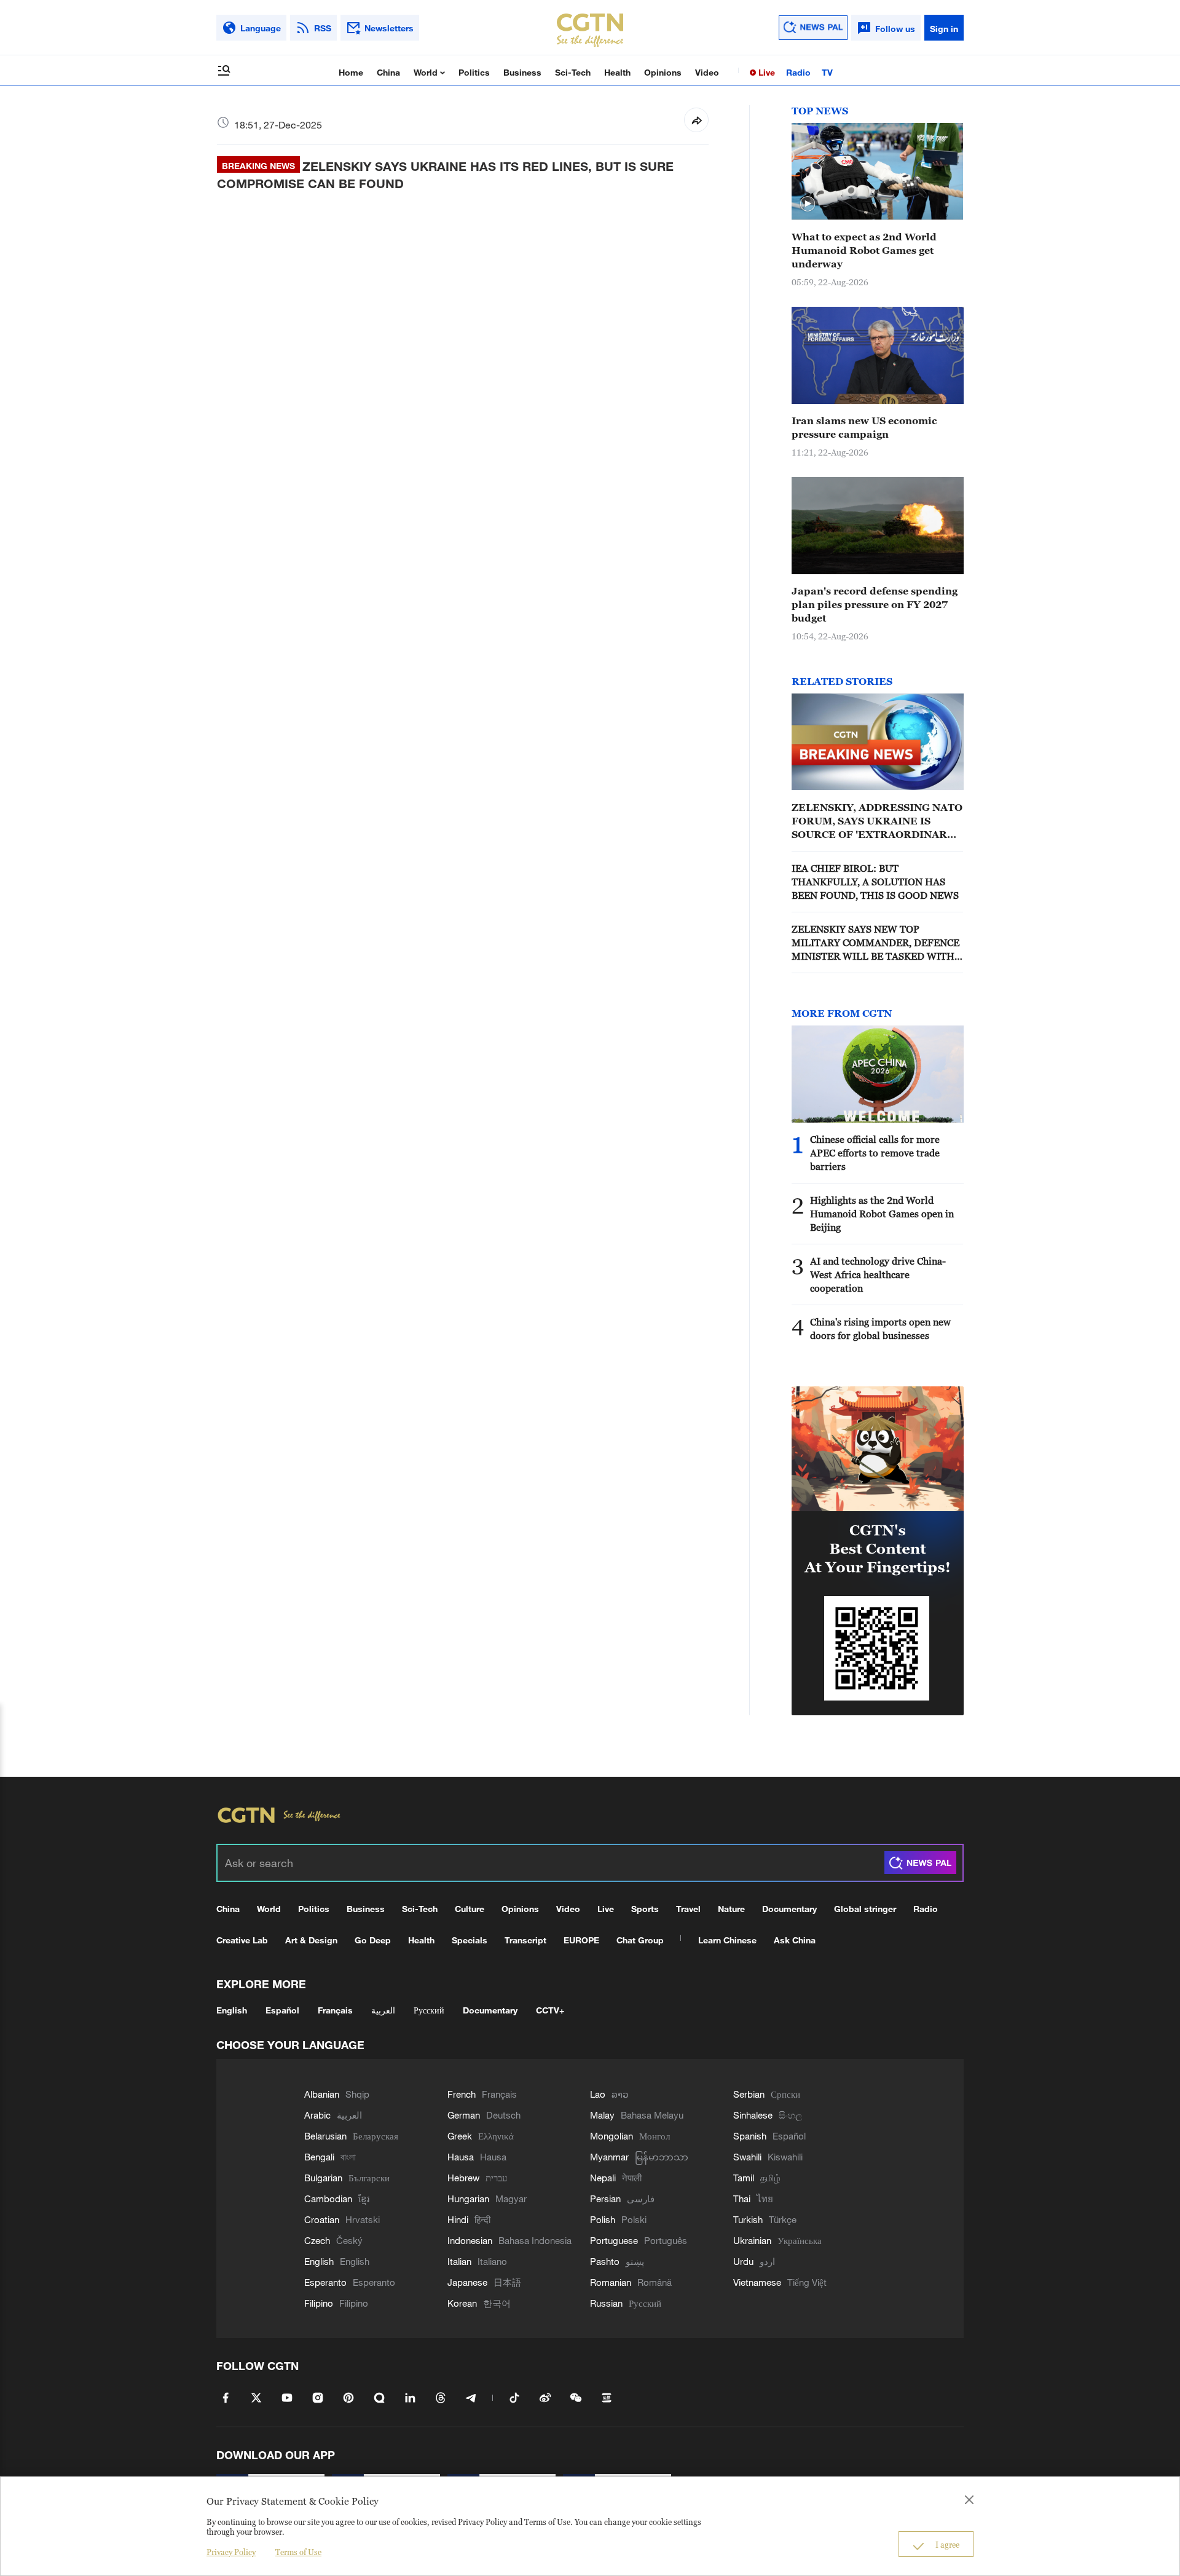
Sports (645, 1909)
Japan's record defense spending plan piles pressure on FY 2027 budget (875, 604)
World (427, 72)
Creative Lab (242, 1940)
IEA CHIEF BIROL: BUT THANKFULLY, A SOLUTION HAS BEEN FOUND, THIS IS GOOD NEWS (875, 882)
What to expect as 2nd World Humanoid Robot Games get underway (864, 250)
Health (617, 72)
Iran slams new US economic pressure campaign (864, 427)
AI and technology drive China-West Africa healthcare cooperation (878, 1274)
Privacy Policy (231, 2552)
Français (335, 2010)
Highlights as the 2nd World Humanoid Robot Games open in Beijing (882, 1214)
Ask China (795, 1940)
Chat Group (640, 1940)
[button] (808, 204)
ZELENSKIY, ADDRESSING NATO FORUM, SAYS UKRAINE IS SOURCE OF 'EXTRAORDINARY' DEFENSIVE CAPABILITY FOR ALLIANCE (877, 821)
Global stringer (865, 1909)
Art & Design (311, 1940)
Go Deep (373, 1940)
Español (282, 2010)
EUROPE (581, 1940)
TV (827, 72)
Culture (470, 1909)
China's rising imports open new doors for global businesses (880, 1329)
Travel (688, 1909)
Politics (474, 72)
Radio (798, 72)
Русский (429, 2010)
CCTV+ (550, 2010)
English (232, 2010)
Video (707, 72)
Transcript (525, 1940)
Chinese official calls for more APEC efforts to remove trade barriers (875, 1153)
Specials (470, 1940)
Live (765, 72)
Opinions (663, 72)
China (388, 72)
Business (522, 72)
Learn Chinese (727, 1940)
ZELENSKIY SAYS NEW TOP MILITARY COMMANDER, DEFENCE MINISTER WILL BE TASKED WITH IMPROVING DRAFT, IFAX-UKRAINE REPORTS (876, 943)
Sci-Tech (573, 72)
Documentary (789, 1909)
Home (351, 72)
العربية (383, 2010)
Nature (731, 1909)
